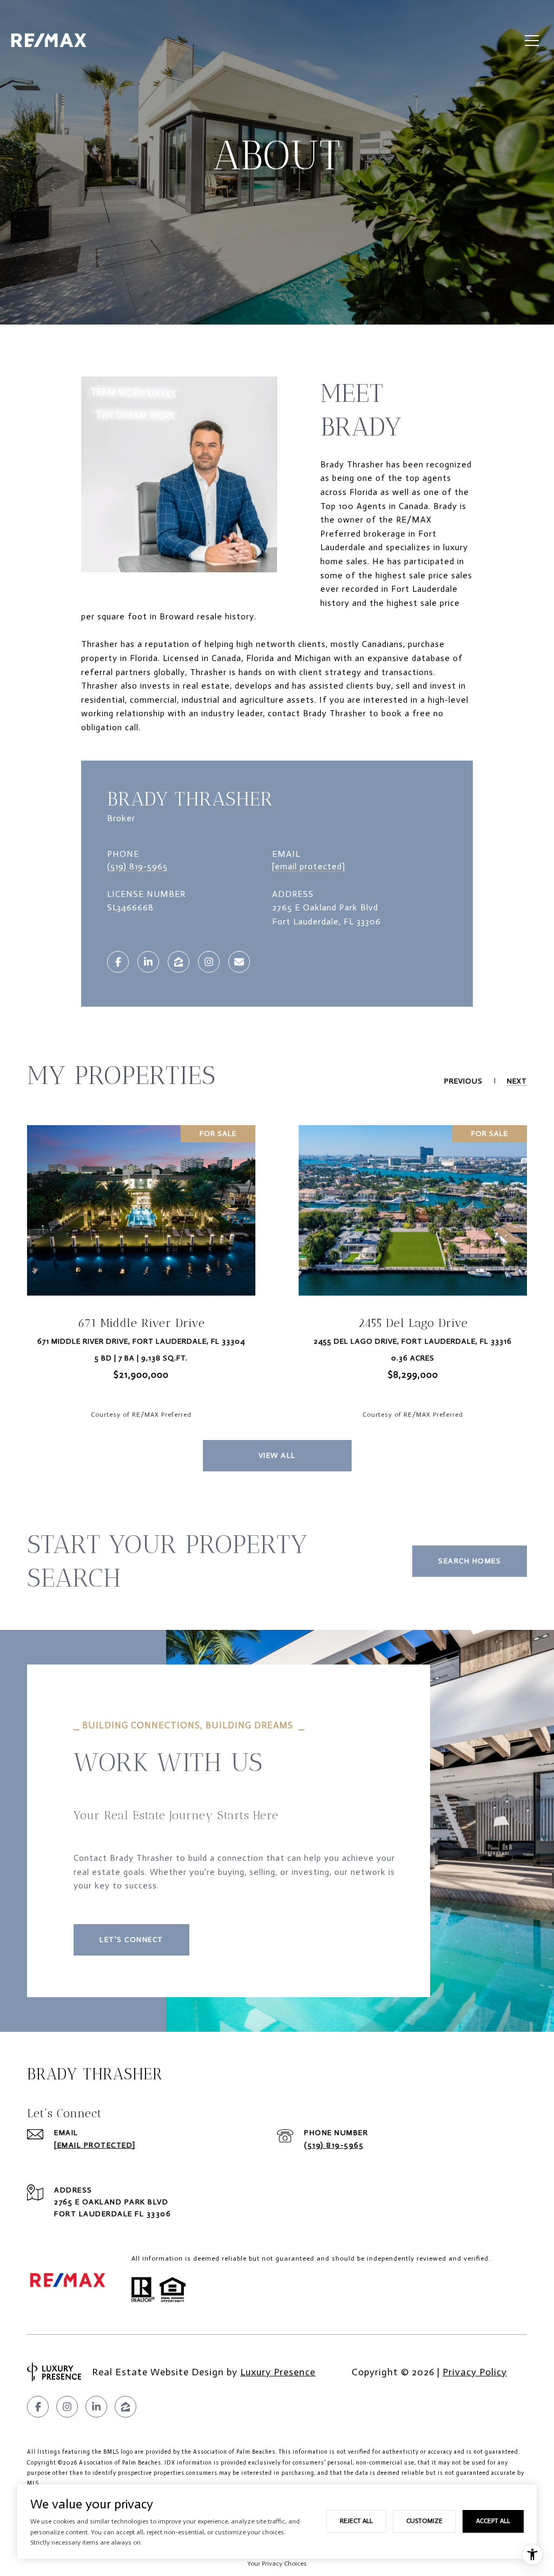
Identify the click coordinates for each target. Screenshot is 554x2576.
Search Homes (470, 1561)
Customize (424, 2521)
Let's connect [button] (131, 1940)
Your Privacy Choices (277, 2564)
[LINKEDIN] (148, 962)
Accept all (493, 2521)
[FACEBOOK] (118, 962)
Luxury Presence (278, 2372)
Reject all (356, 2521)
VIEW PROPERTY (141, 1277)
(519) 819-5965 (137, 866)
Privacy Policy (475, 2372)
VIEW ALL (277, 1455)
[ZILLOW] (179, 962)
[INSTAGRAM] (209, 962)
